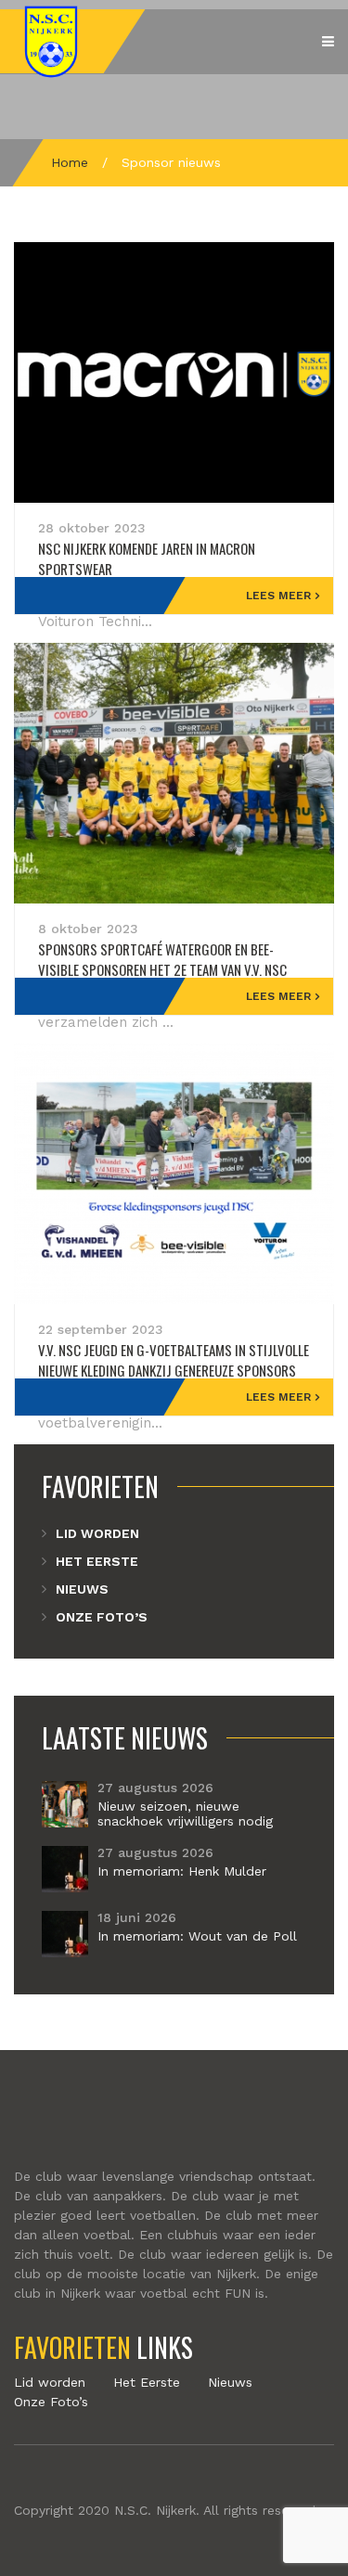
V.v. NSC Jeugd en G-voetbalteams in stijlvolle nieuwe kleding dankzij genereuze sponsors (174, 1360)
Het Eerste (97, 1561)
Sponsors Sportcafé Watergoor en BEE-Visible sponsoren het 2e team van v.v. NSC (162, 959)
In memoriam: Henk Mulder (182, 1871)
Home (70, 162)
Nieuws (82, 1589)
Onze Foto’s (102, 1617)
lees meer (278, 596)
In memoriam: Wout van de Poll (197, 1936)
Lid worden (97, 1533)
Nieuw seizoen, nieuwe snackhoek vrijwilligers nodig (185, 1813)
